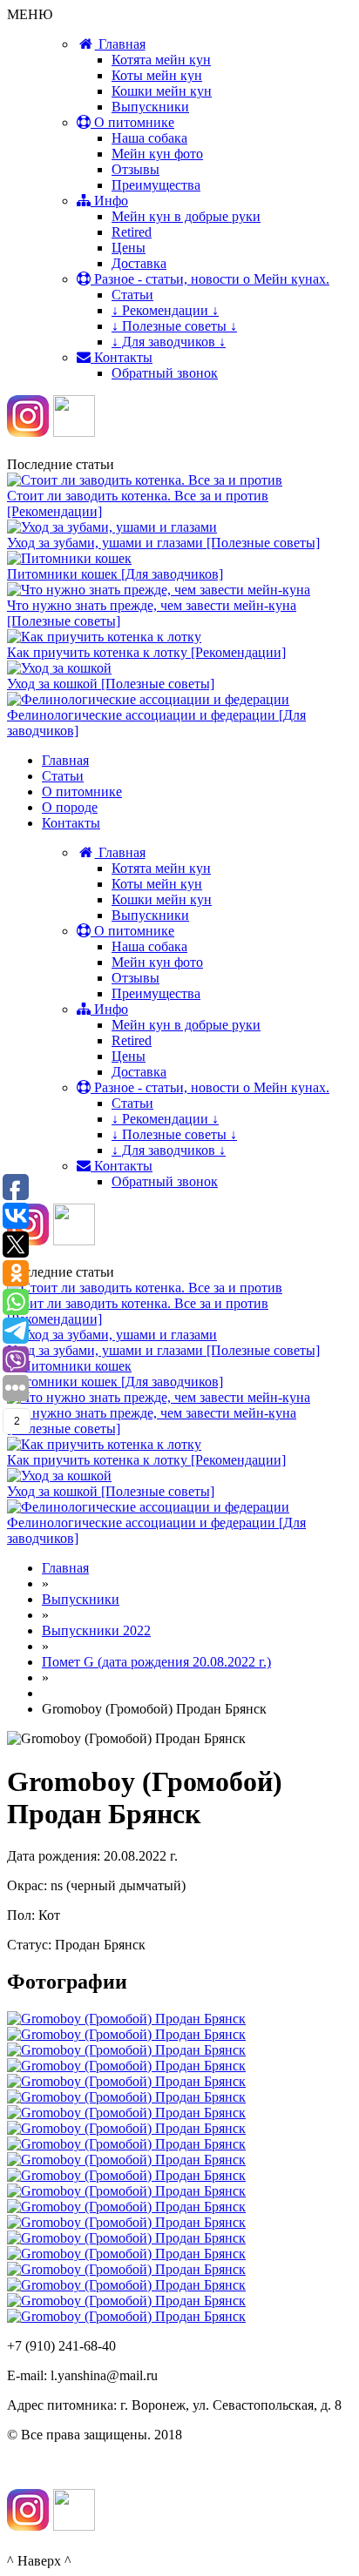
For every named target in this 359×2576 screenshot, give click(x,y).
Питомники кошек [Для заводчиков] (115, 574)
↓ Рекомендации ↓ (165, 310)
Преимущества (156, 185)
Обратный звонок (165, 373)
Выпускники (150, 107)
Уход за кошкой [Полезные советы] (111, 684)
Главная (120, 44)
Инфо (109, 201)
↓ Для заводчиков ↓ (169, 342)
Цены (129, 248)
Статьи (132, 295)
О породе (70, 807)
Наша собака (149, 138)
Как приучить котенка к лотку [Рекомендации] (146, 652)
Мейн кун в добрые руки (186, 216)
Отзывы (135, 169)
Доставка (139, 263)
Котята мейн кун (161, 60)
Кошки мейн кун (162, 91)
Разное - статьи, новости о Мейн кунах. (210, 279)
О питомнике (132, 122)
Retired (132, 232)
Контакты (122, 357)
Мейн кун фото (157, 154)
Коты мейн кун (157, 75)
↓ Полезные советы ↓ (174, 326)
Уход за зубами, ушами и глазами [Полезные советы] (163, 543)
